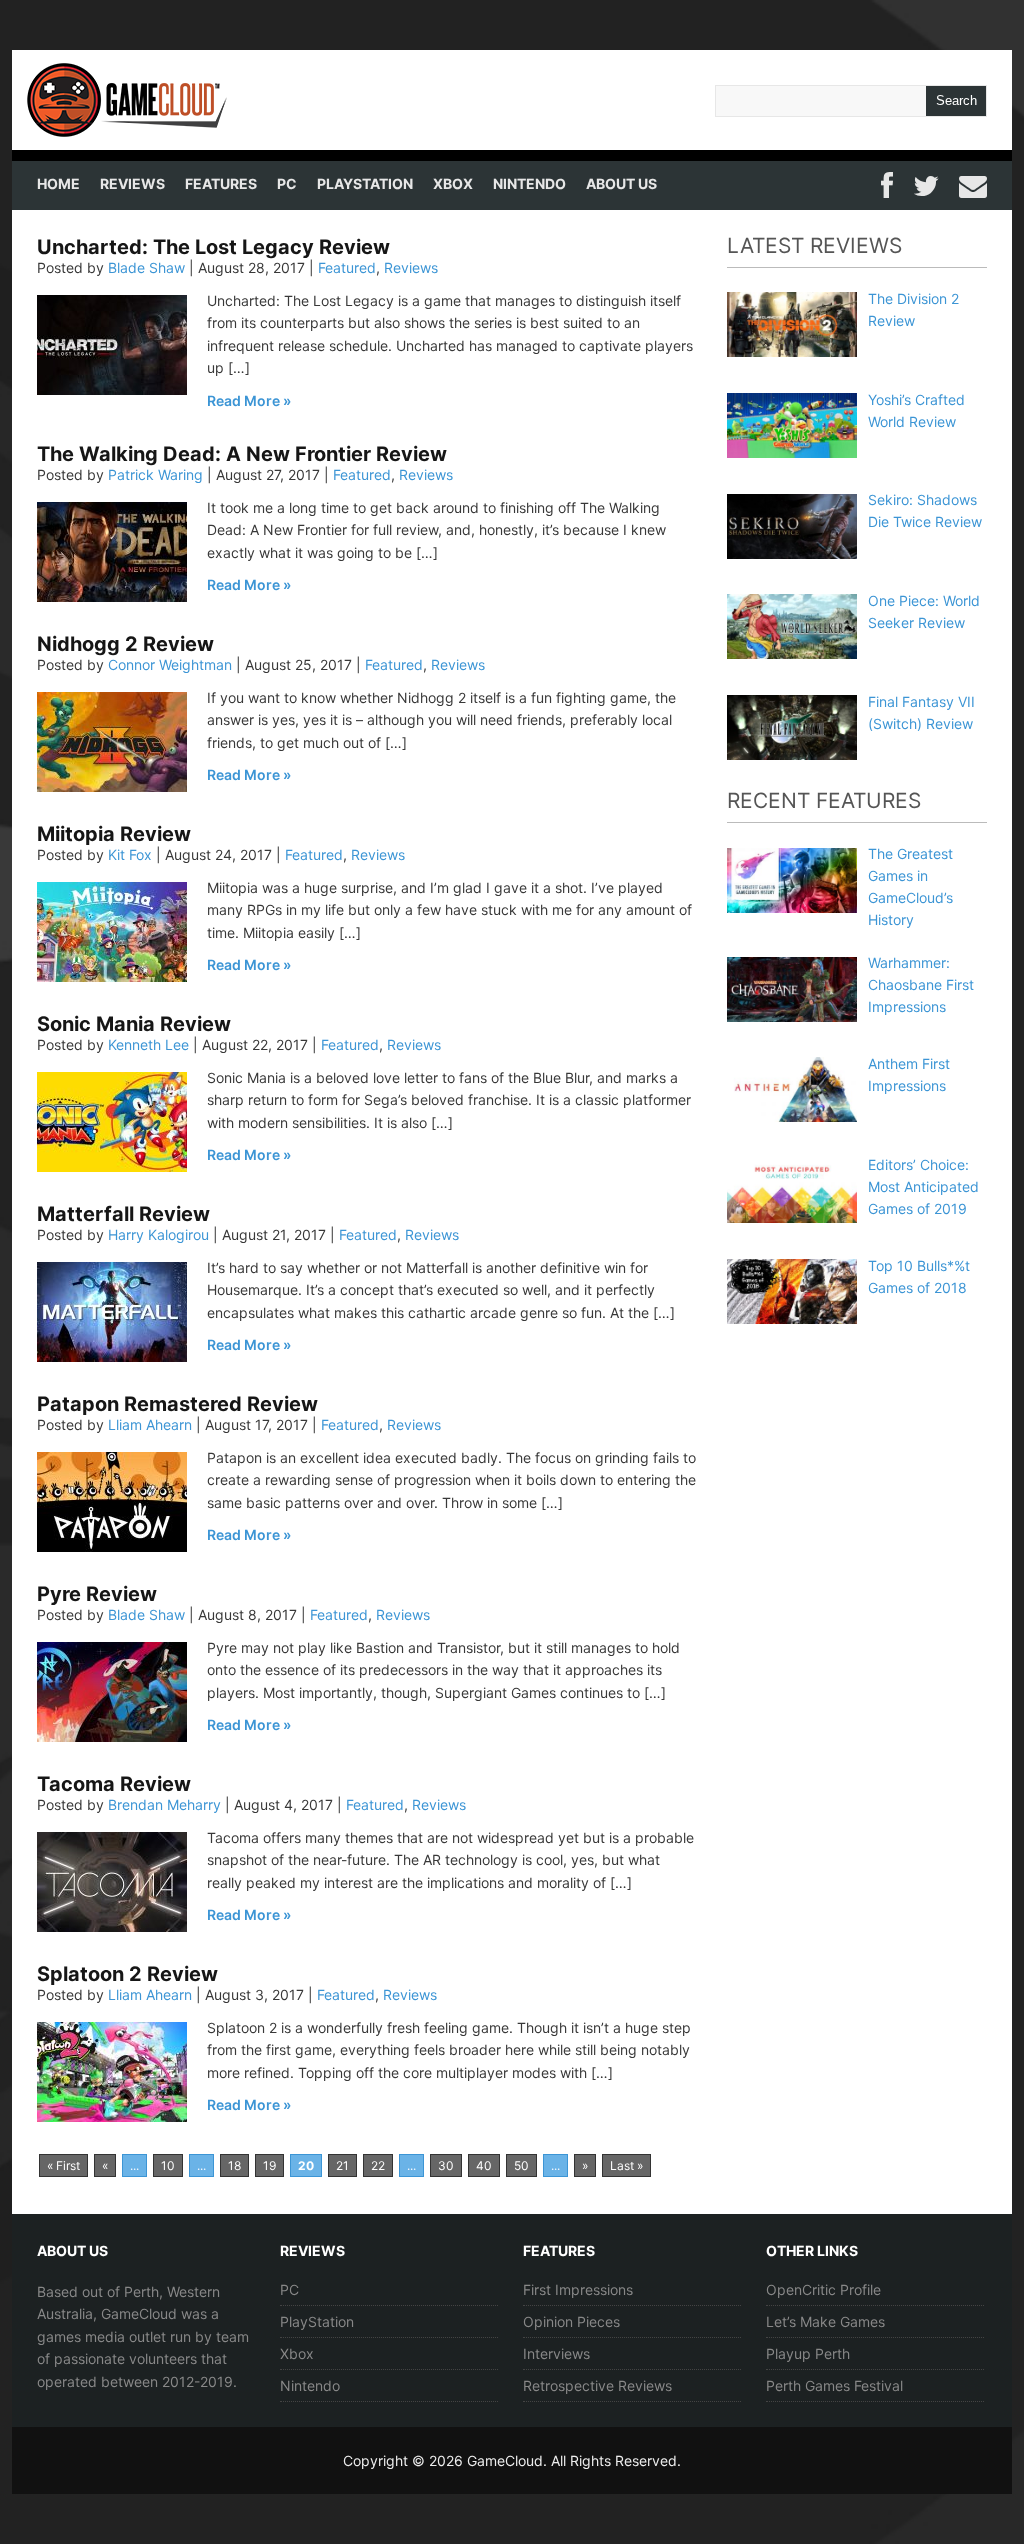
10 (168, 2165)
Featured (347, 267)
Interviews (556, 2353)
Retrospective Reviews (597, 2385)
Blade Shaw (146, 267)
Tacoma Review (114, 1784)
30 (446, 2165)
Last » (626, 2165)
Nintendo (529, 183)
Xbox (453, 183)
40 (484, 2165)
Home (58, 183)
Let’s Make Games (825, 2321)
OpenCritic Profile (823, 2289)
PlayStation (365, 183)
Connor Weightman (170, 664)
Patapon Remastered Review (177, 1404)
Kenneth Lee (148, 1044)
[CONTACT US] (973, 183)
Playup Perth (808, 2353)
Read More (243, 400)
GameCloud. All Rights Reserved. (574, 2460)
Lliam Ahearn (150, 1424)
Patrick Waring (155, 474)
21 (342, 2165)
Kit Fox (130, 854)
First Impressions (578, 2289)
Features (221, 183)
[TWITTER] (926, 183)
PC (287, 183)
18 (234, 2165)
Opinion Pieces (571, 2321)
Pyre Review (97, 1594)
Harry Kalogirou (158, 1234)
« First (63, 2165)
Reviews (132, 183)
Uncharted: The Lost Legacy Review (213, 247)
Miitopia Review (114, 834)
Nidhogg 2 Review (125, 644)
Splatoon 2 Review (127, 1974)
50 (521, 2165)
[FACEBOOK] (887, 183)
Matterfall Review (123, 1214)
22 (378, 2165)
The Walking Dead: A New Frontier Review (242, 454)
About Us (621, 183)
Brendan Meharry (164, 1804)
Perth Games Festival (834, 2385)
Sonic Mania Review (134, 1024)
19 (269, 2165)
